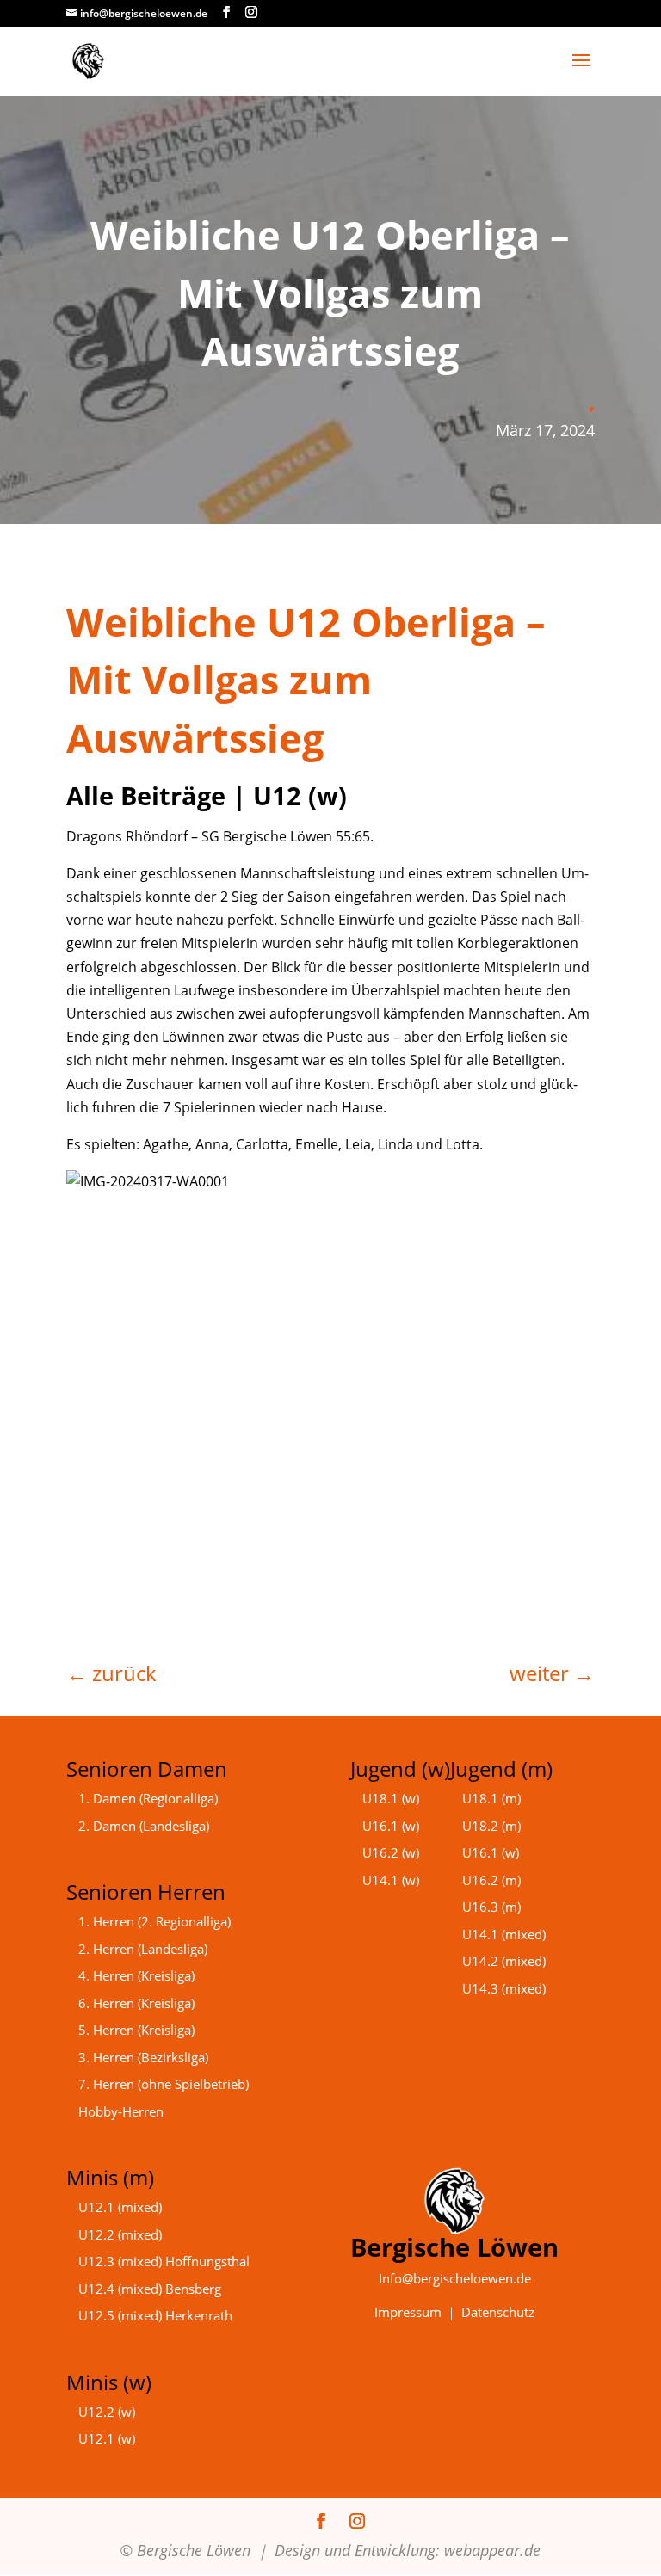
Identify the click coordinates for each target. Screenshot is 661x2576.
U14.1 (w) (391, 1880)
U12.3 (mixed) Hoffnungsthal (164, 2261)
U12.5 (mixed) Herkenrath (155, 2315)
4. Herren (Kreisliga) (136, 1975)
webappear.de (492, 2550)
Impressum (408, 2312)
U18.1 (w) (391, 1798)
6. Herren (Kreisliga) (136, 2003)
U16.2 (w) (391, 1852)
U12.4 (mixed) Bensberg (150, 2289)
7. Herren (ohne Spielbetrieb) (164, 2084)
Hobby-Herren (121, 2111)
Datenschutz (498, 2312)
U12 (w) (300, 795)
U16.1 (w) (391, 1826)
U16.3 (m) (491, 1907)
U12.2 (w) (107, 2412)
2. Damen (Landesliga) (144, 1826)
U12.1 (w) (107, 2438)
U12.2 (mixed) (120, 2234)
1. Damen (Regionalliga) (148, 1798)
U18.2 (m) (491, 1826)
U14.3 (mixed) (504, 1988)
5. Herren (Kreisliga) (136, 2030)
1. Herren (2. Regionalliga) (154, 1921)
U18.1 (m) (491, 1798)
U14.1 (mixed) (504, 1934)
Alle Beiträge (146, 795)
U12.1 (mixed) (120, 2207)
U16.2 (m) (491, 1880)
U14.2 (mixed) (504, 1961)
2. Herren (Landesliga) (143, 1949)
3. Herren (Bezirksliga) (143, 2057)
